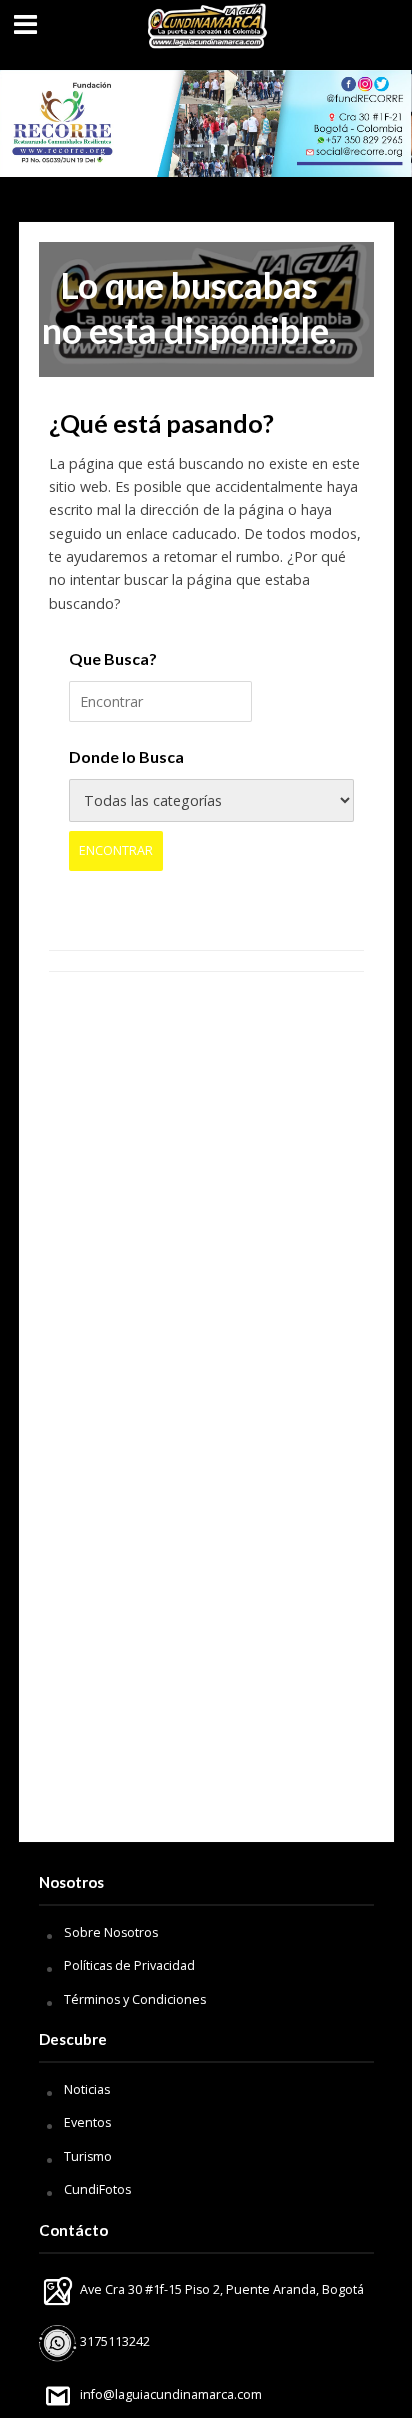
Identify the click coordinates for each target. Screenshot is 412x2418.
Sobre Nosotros (111, 1932)
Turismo (88, 2156)
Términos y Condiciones (135, 1999)
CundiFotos (97, 2189)
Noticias (87, 2089)
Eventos (87, 2122)
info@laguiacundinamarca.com (171, 2394)
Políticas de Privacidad (129, 1965)
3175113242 (113, 2341)
